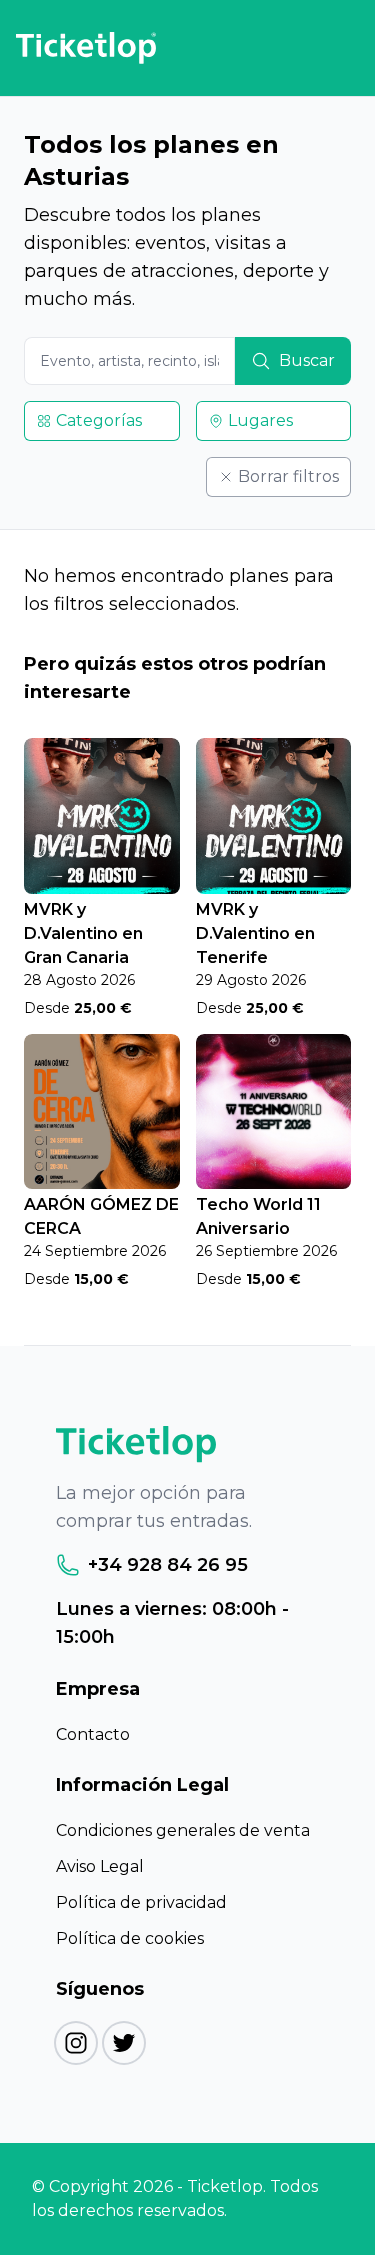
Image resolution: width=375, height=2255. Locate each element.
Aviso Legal (100, 1866)
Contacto (93, 1734)
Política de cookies (130, 1938)
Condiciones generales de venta (183, 1830)
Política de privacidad (141, 1902)
